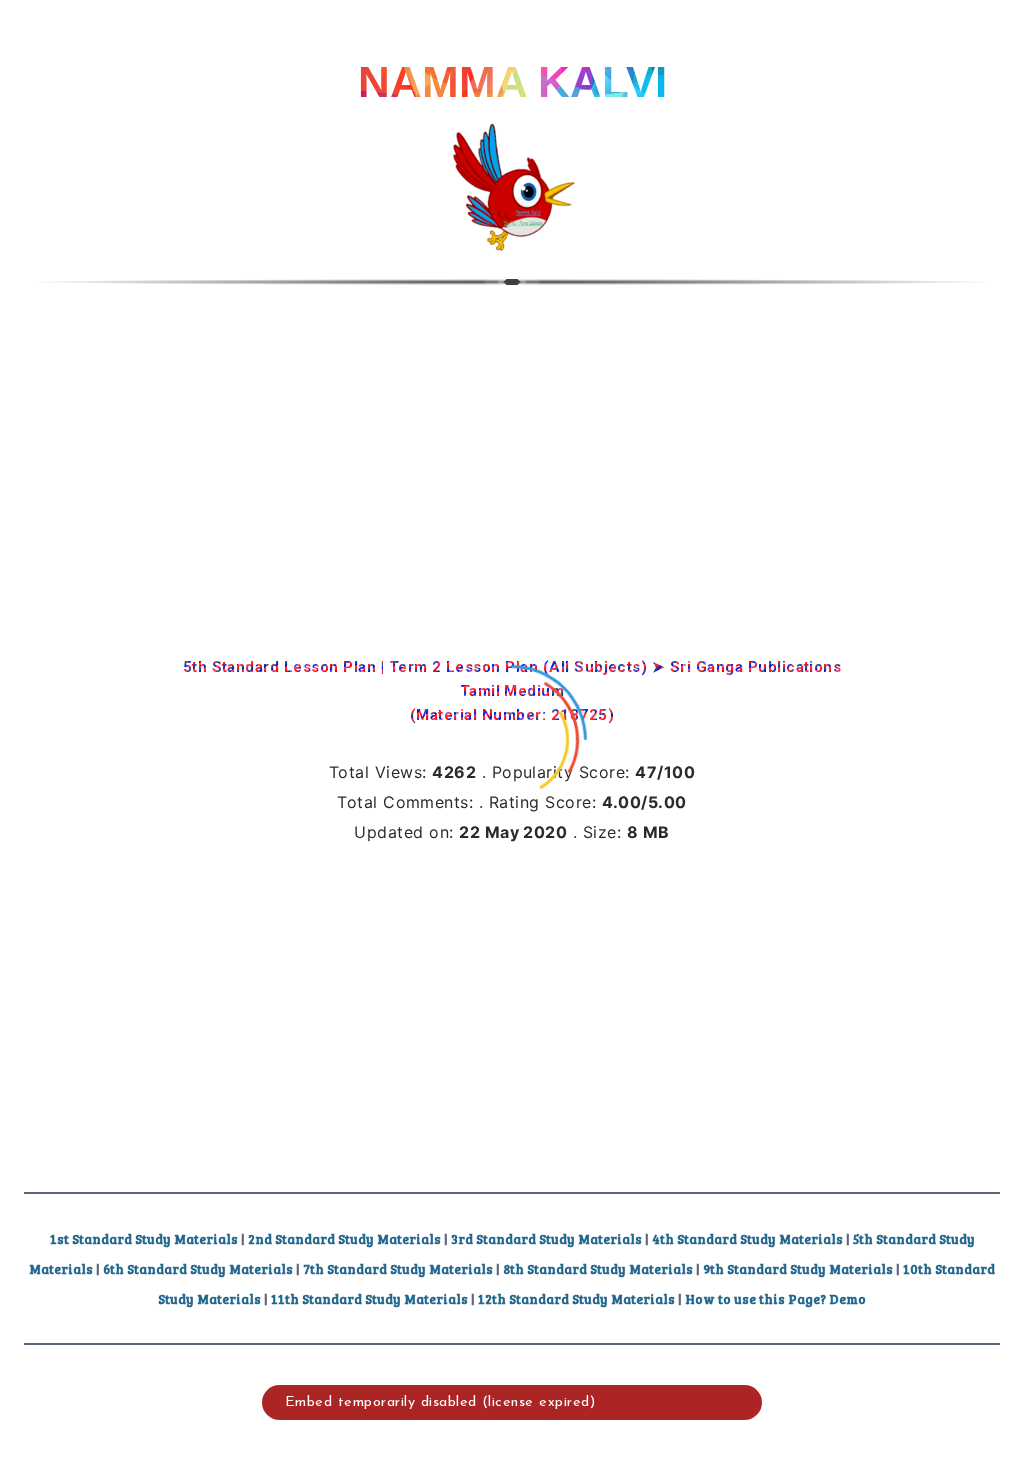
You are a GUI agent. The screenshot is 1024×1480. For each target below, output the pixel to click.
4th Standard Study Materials (747, 1239)
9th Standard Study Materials (798, 1269)
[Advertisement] (512, 455)
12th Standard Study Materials (576, 1299)
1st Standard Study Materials (144, 1239)
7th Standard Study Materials (398, 1269)
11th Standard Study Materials (369, 1299)
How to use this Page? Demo (775, 1299)
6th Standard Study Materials (198, 1269)
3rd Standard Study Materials (546, 1239)
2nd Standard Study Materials (344, 1239)
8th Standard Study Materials (598, 1269)
